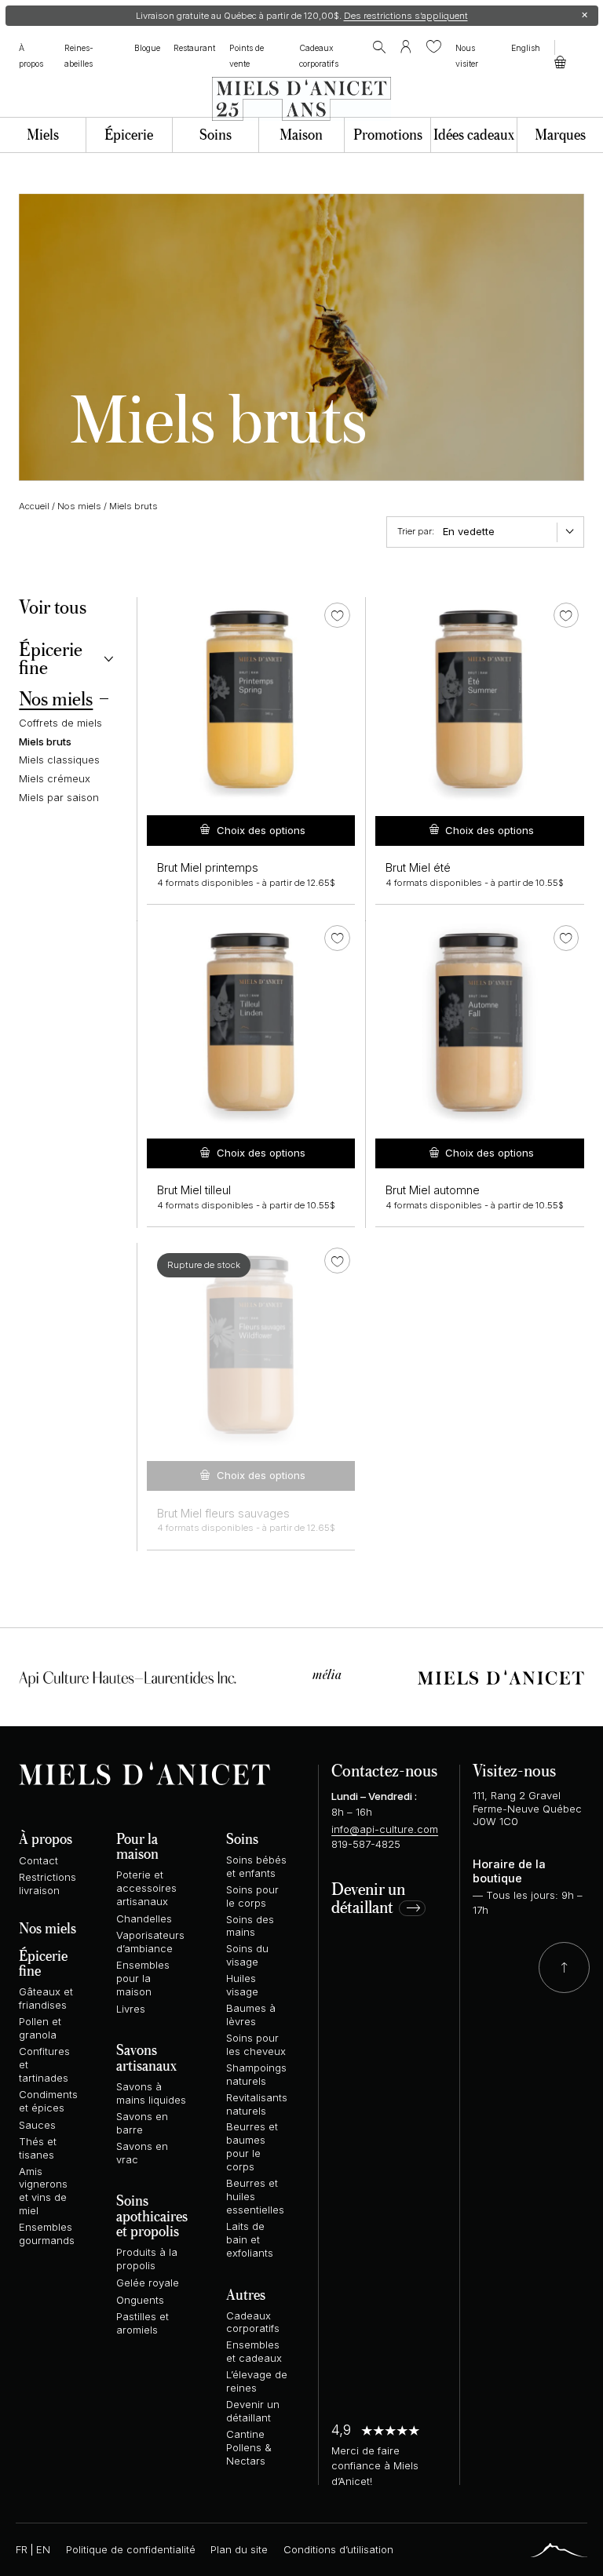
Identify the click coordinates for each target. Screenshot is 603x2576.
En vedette (469, 531)
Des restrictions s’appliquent (406, 16)
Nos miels (79, 506)
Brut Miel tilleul (194, 1190)
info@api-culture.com (385, 1829)
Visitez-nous (514, 1770)
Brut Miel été (418, 868)
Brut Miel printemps (208, 868)
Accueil (34, 506)
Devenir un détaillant (368, 1899)
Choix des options (261, 830)
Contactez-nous (384, 1770)
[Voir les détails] (251, 701)
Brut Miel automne (433, 1190)
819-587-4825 (366, 1844)
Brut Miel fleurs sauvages (223, 1514)
